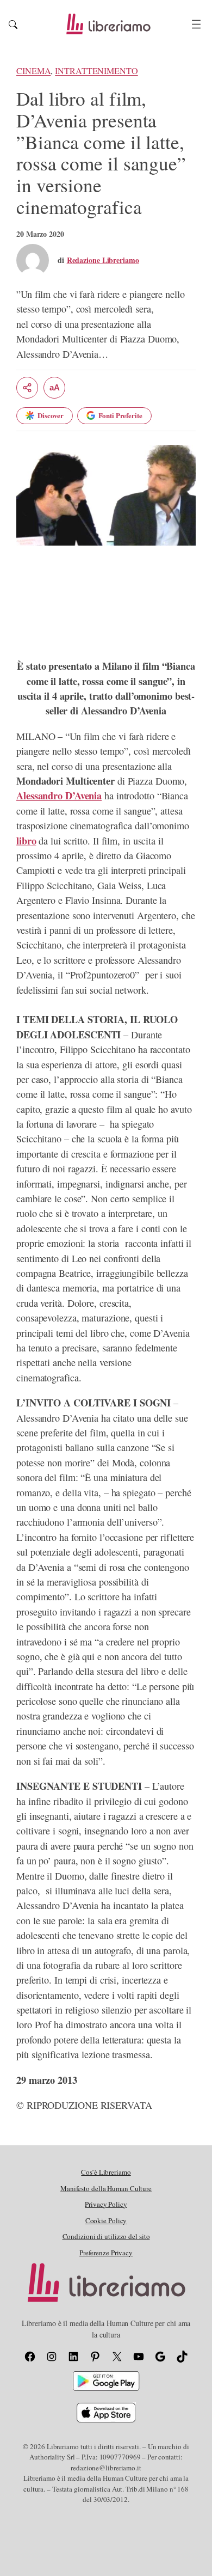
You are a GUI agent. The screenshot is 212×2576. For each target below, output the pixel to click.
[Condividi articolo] (27, 388)
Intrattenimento (96, 71)
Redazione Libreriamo (103, 260)
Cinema (33, 71)
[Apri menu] (196, 24)
